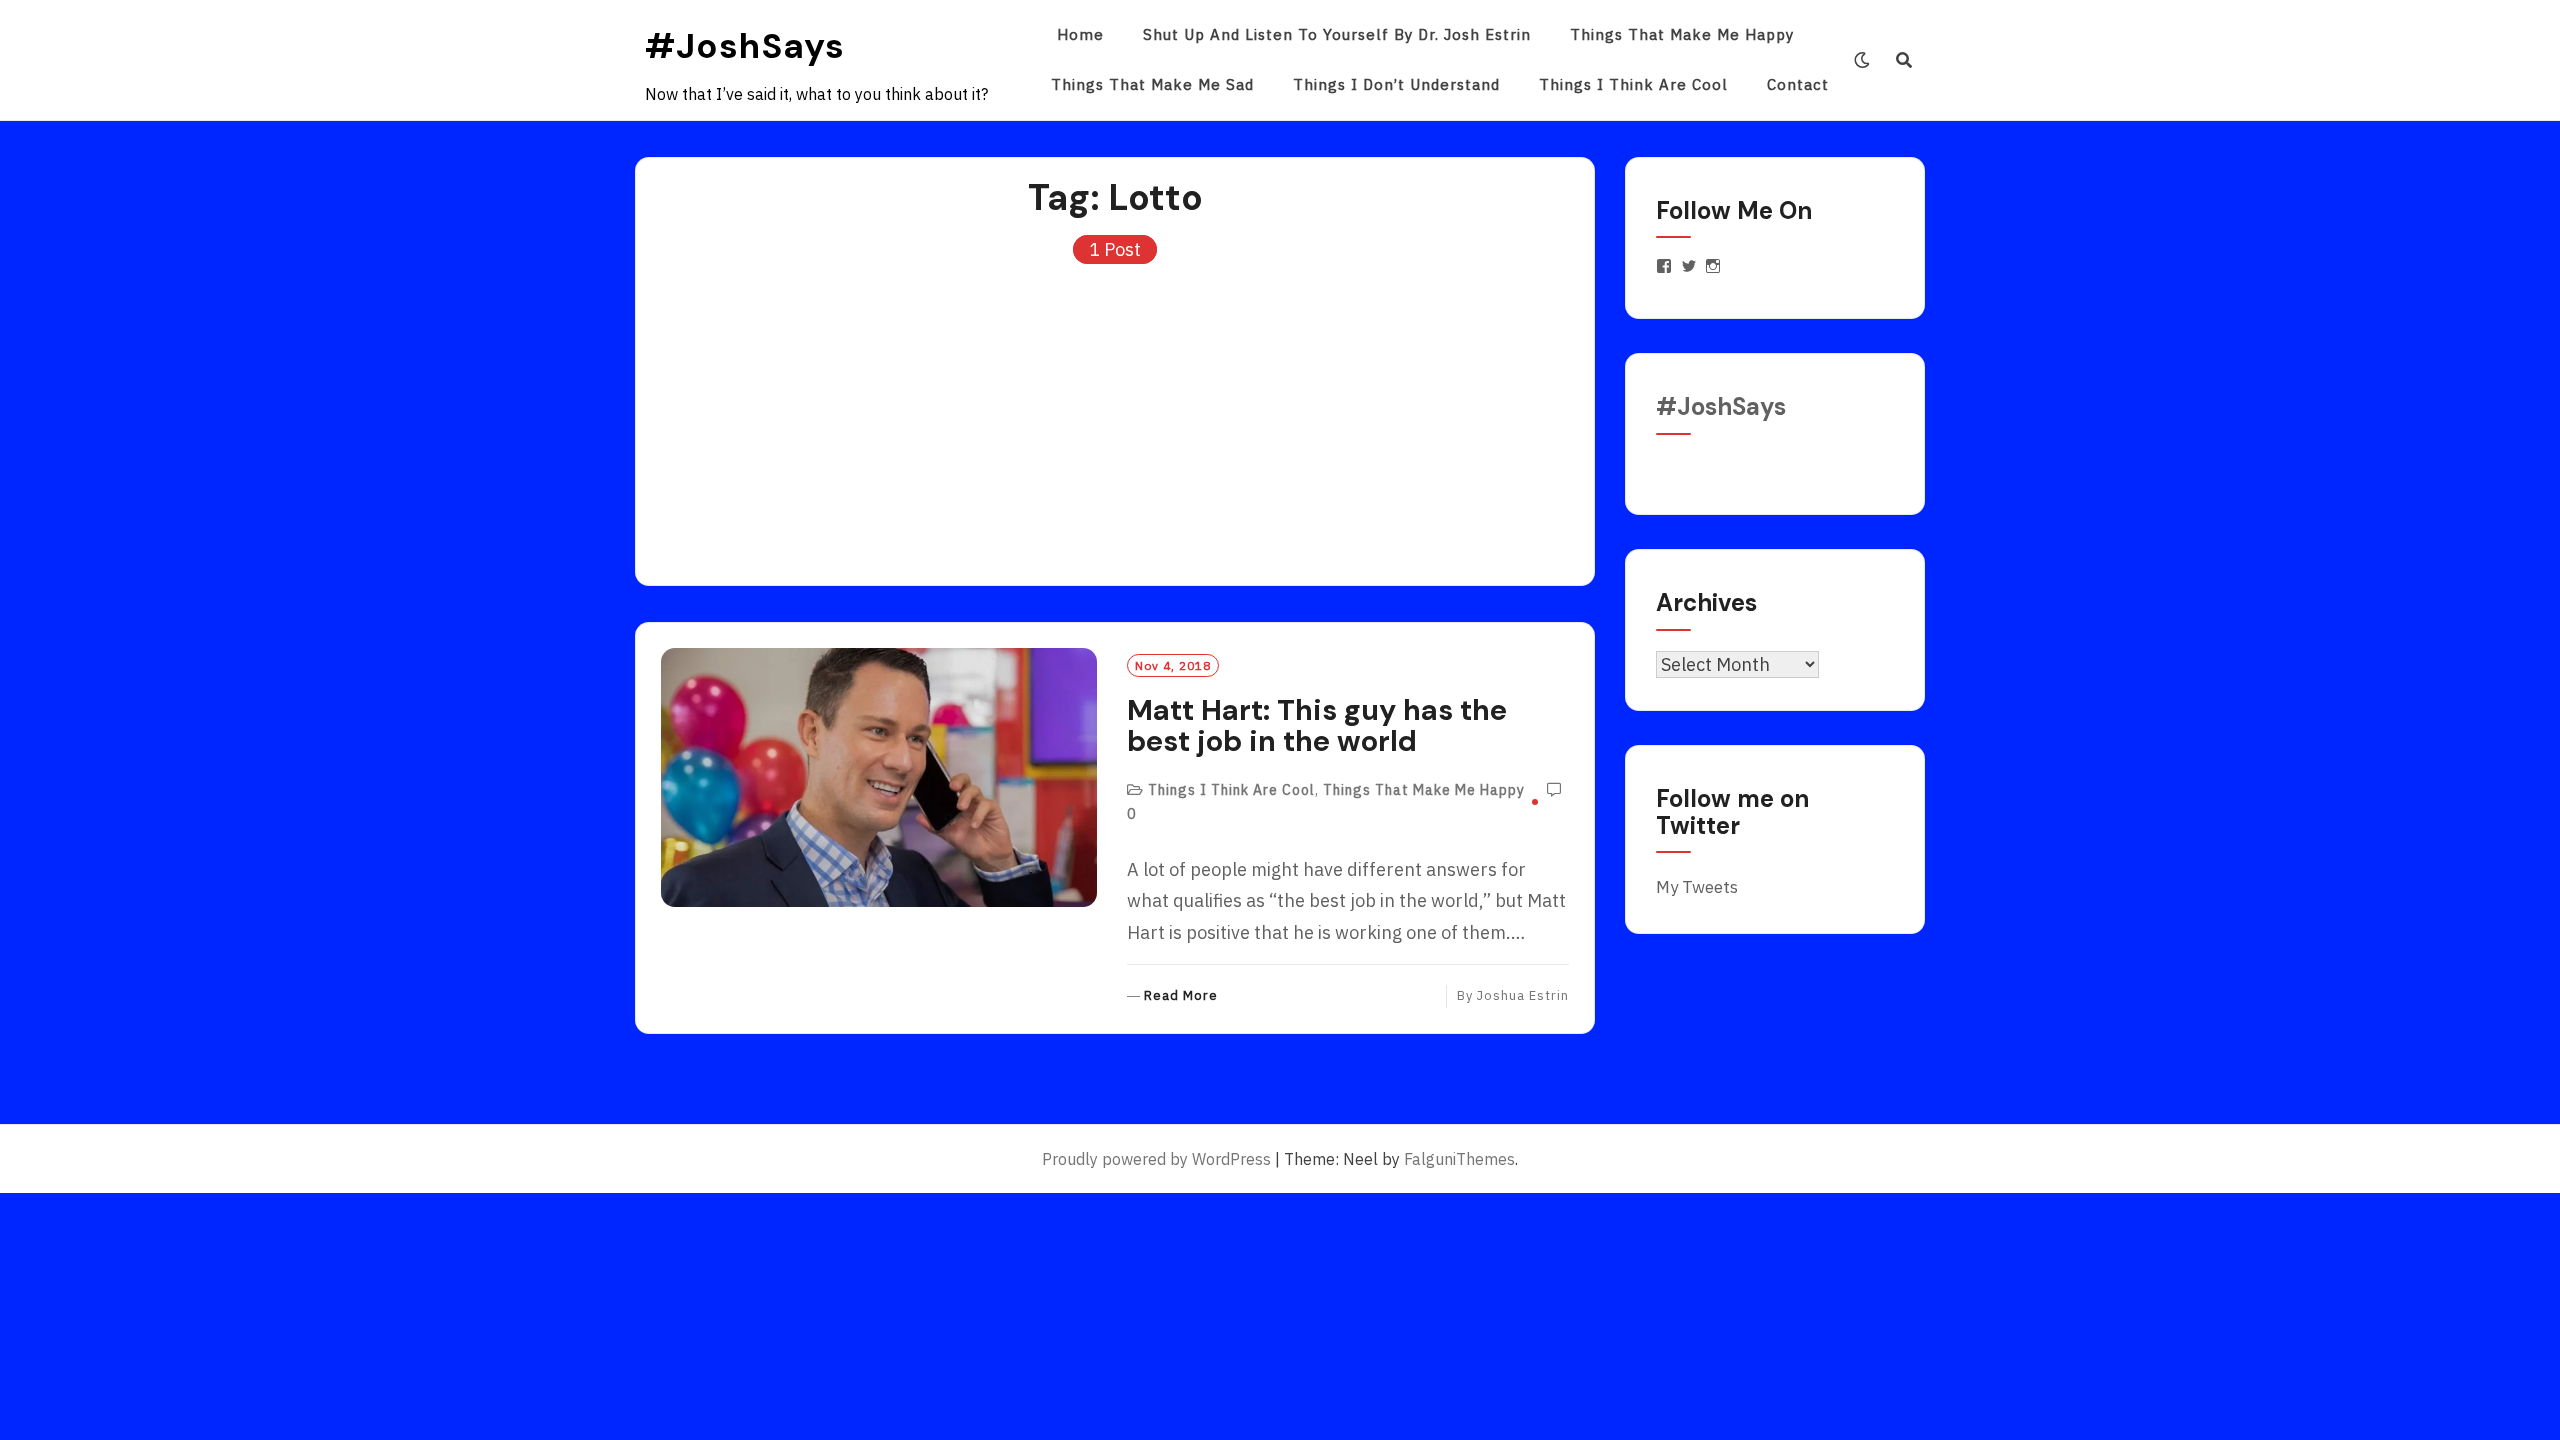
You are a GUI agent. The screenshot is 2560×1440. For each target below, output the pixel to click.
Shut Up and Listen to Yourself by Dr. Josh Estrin (1337, 34)
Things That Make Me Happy (1682, 34)
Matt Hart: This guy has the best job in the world (1317, 726)
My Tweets (1697, 887)
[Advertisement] (1115, 415)
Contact (1798, 84)
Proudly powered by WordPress (1156, 1159)
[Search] (1904, 60)
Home (1080, 34)
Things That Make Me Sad (1152, 84)
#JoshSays (745, 46)
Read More (1181, 996)
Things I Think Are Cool (1633, 84)
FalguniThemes (1459, 1159)
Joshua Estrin (1523, 995)
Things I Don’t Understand (1396, 84)
